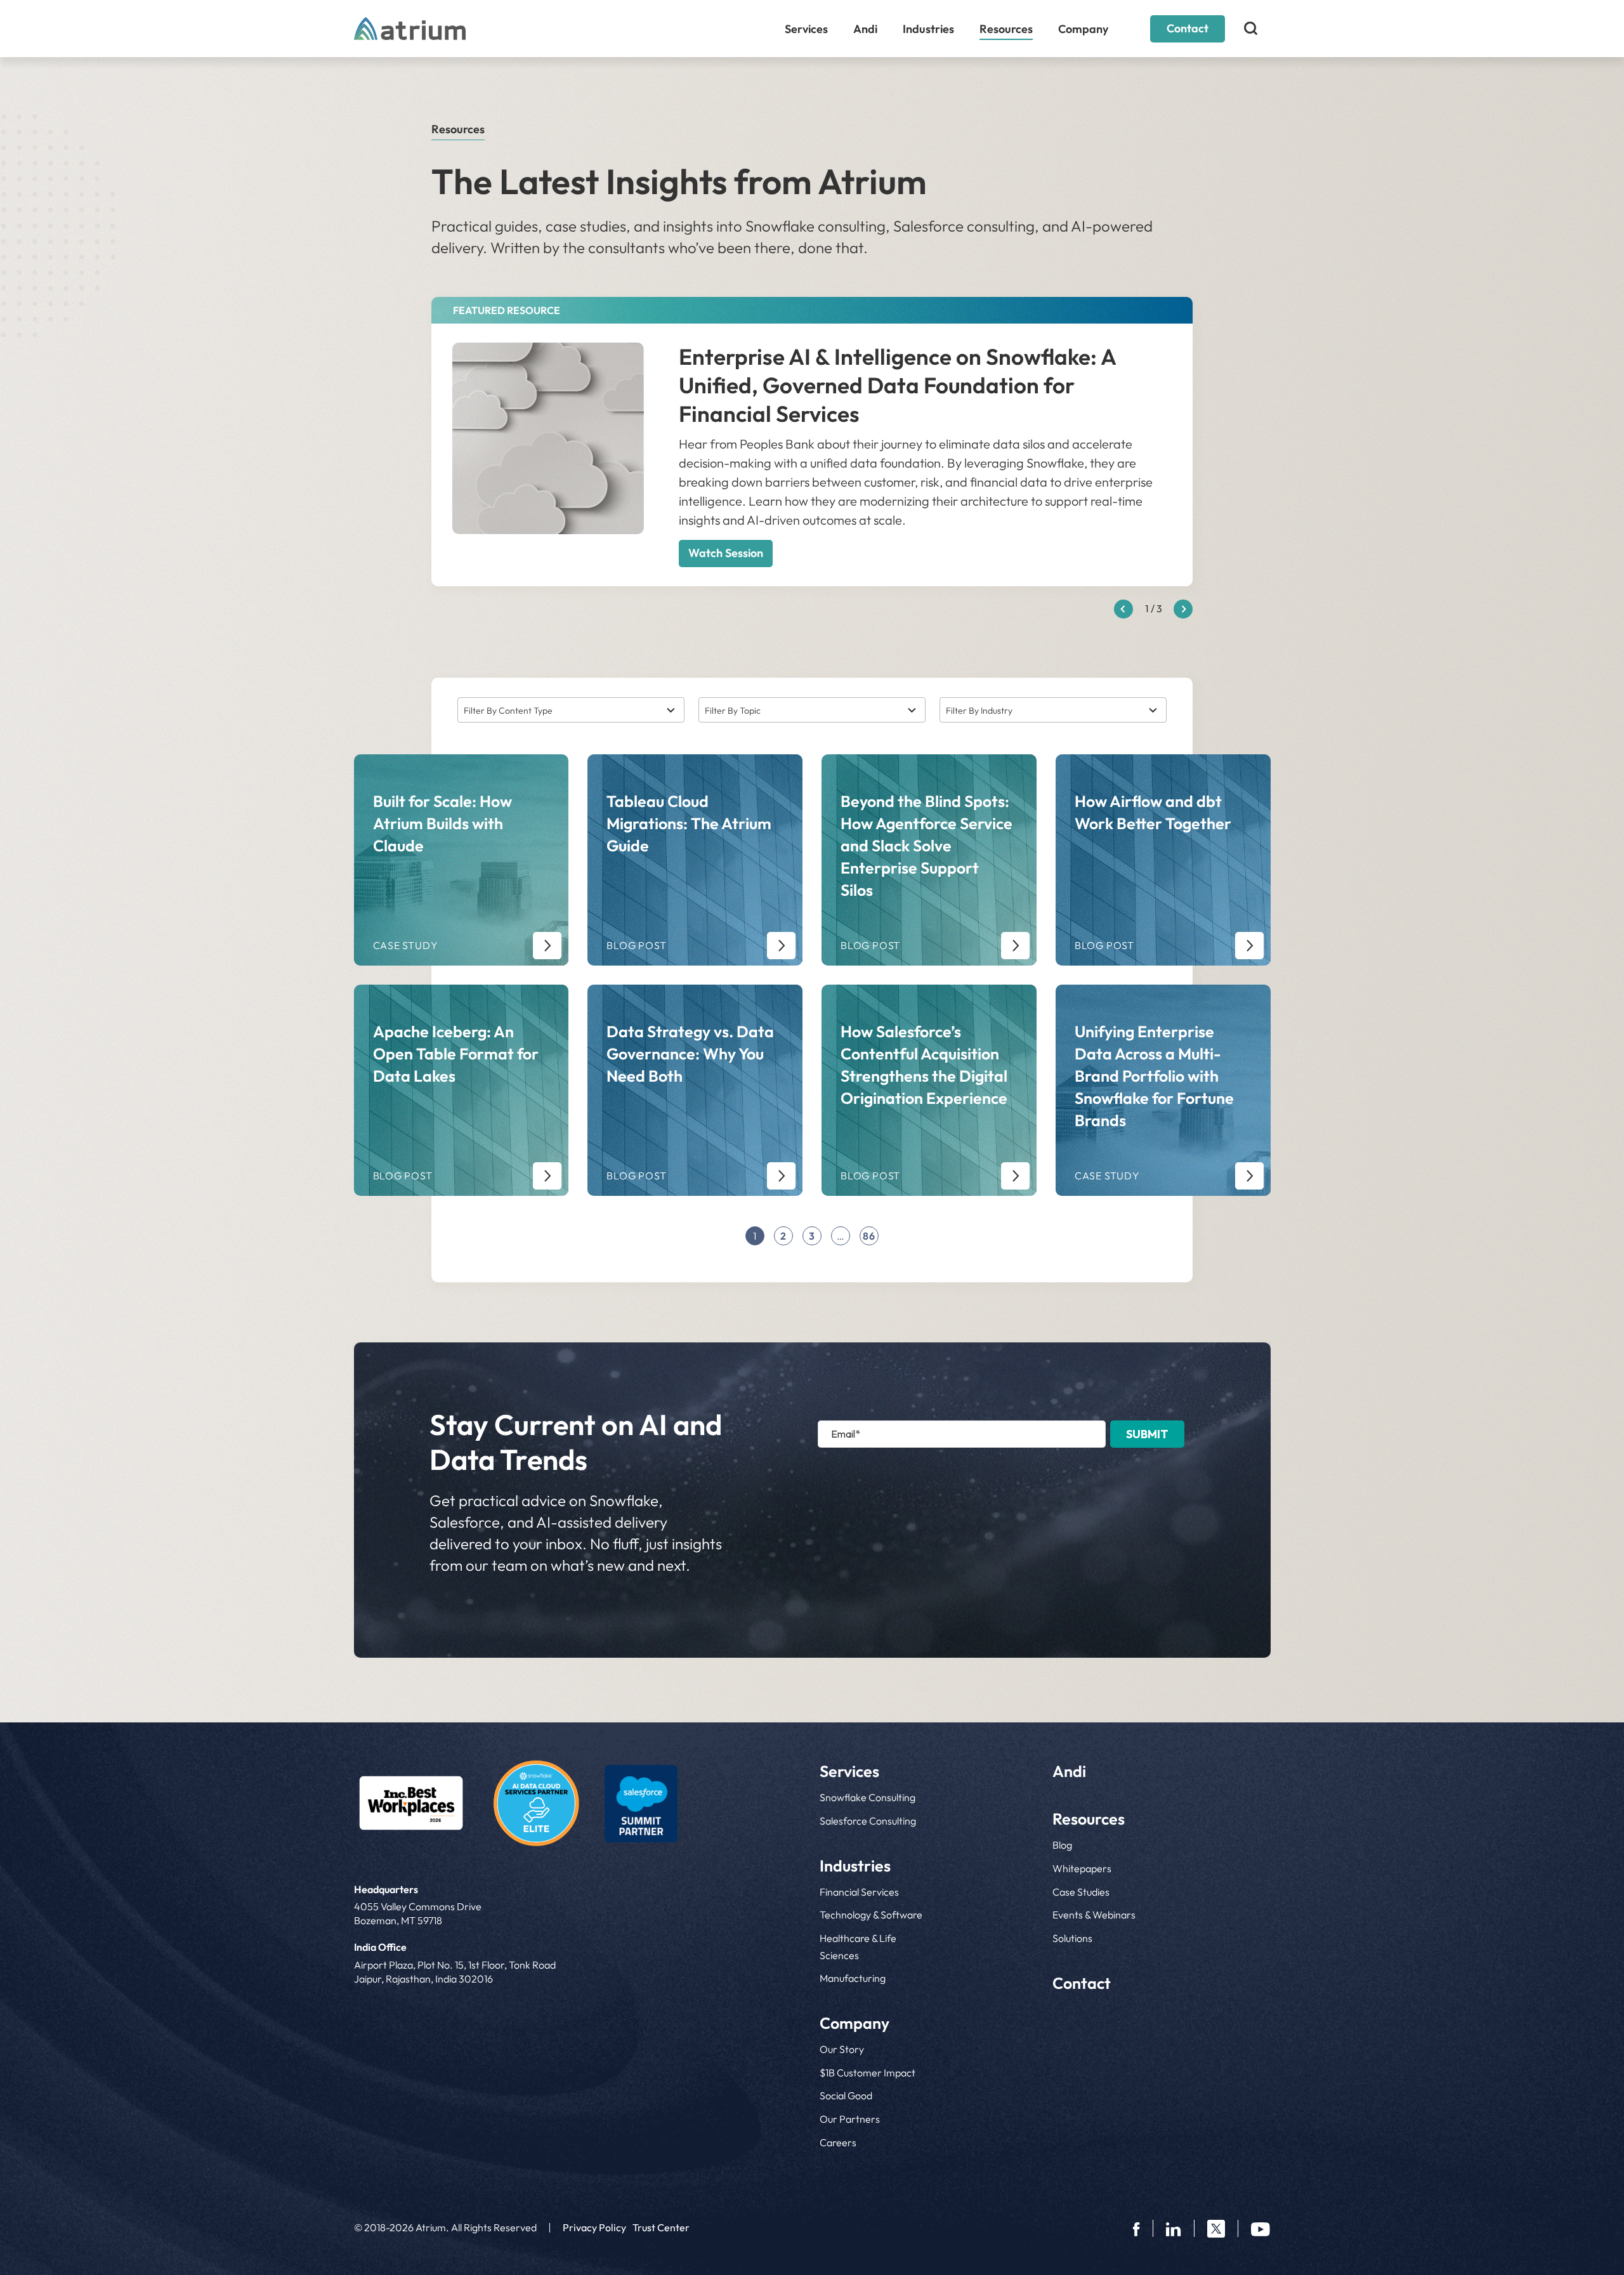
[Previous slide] (1123, 609)
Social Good (846, 2095)
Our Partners (850, 2119)
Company (1083, 29)
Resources (1006, 29)
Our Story (842, 2049)
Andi (865, 29)
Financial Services (859, 1892)
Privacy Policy (594, 2227)
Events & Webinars (1094, 1915)
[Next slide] (1183, 609)
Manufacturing (853, 1978)
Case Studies (1081, 1892)
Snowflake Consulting (868, 1797)
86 (869, 1236)
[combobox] (571, 710)
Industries (928, 29)
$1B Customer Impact (868, 2073)
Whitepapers (1082, 1868)
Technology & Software (871, 1915)
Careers (838, 2142)
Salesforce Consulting (868, 1821)
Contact (1188, 28)
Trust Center (661, 2227)
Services (806, 29)
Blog (1062, 1845)
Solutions (1072, 1938)
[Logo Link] (411, 1803)
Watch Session (726, 553)
